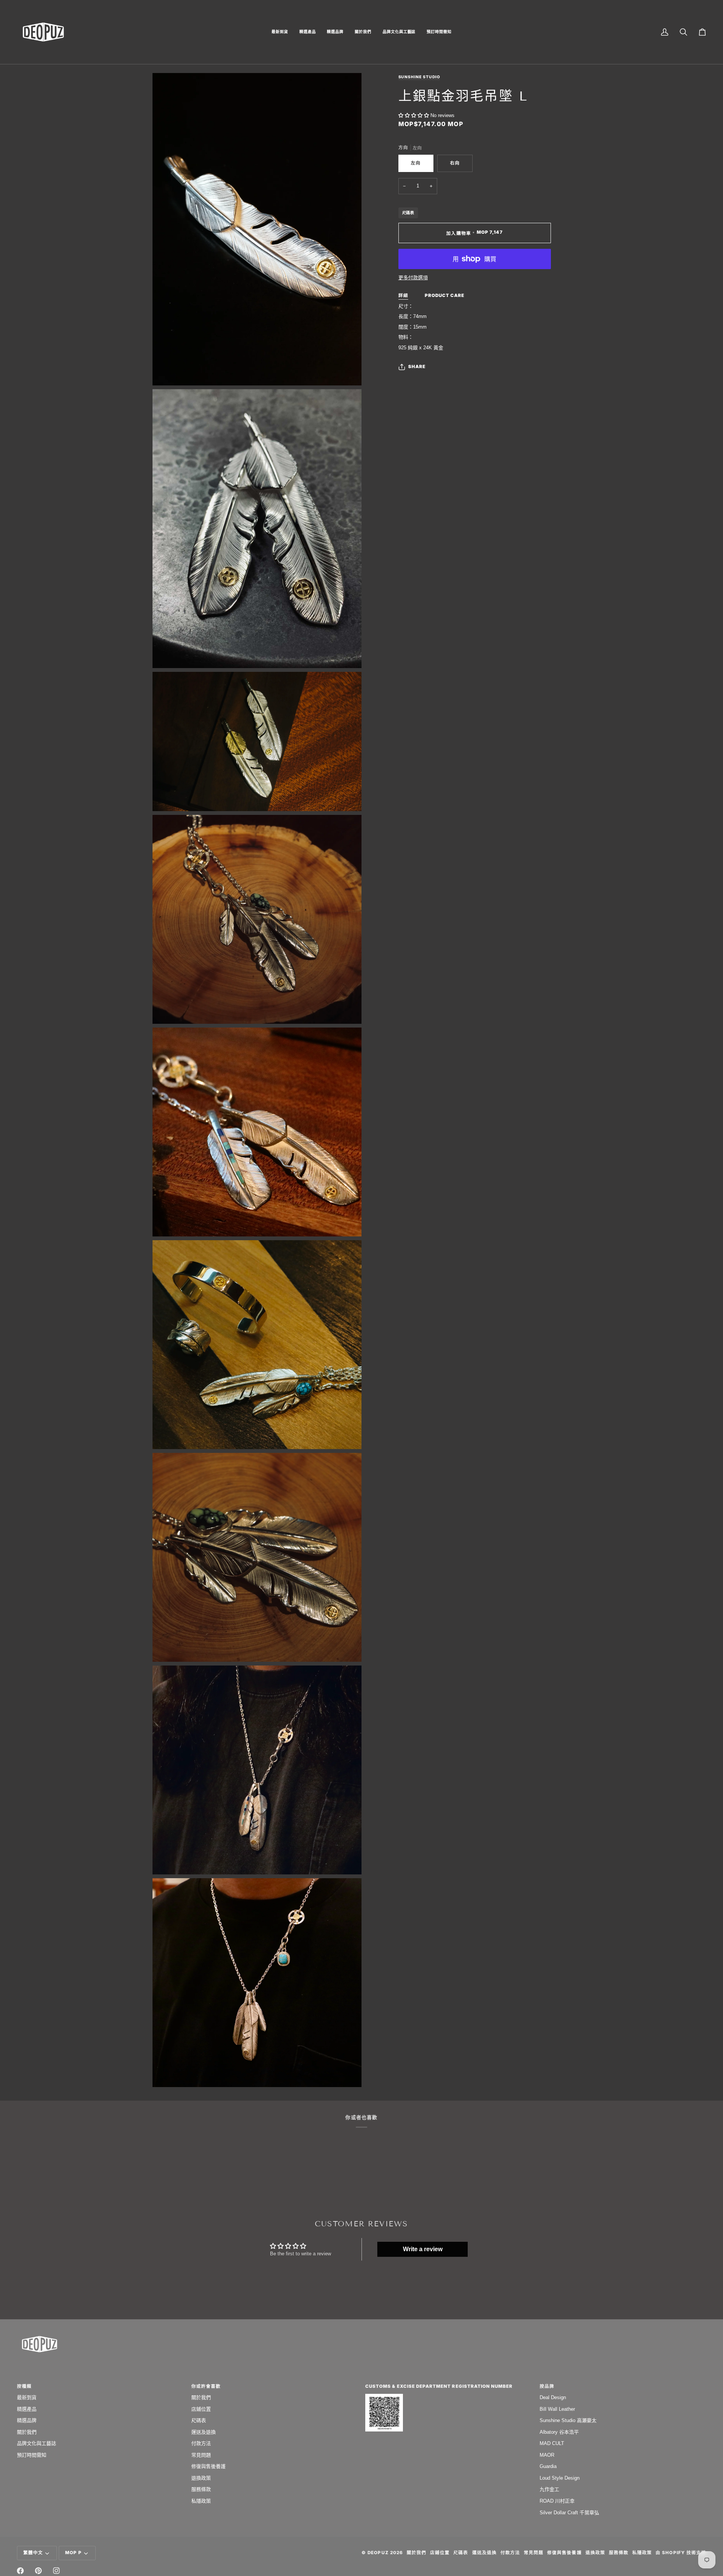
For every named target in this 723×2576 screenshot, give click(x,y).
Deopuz (378, 2553)
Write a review (423, 2249)
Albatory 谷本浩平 (559, 2432)
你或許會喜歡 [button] (206, 2386)
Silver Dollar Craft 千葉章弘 (569, 2513)
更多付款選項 (413, 278)
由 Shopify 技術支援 (681, 2553)
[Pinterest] (38, 2571)
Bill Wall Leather (557, 2409)
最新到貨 (27, 2397)
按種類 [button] (24, 2386)
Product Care (445, 295)
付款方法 (201, 2443)
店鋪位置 (201, 2409)
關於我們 (27, 2432)
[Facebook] (20, 2571)
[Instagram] (56, 2571)
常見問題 (201, 2455)
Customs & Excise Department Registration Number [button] (439, 2386)
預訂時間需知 (32, 2455)
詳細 (403, 295)
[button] (280, 32)
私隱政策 (201, 2501)
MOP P (73, 2553)
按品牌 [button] (547, 2386)
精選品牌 (27, 2420)
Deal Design (553, 2397)
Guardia (548, 2466)
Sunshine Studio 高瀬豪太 (568, 2420)
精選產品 (27, 2409)
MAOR (547, 2455)
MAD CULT (552, 2443)
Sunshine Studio (419, 77)
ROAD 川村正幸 (557, 2501)
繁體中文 (33, 2553)
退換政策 (201, 2478)
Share (417, 367)
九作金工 (549, 2489)
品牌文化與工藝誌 (37, 2443)
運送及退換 (204, 2432)
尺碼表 (408, 213)
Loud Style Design (560, 2478)
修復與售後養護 (208, 2466)
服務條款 (201, 2489)
